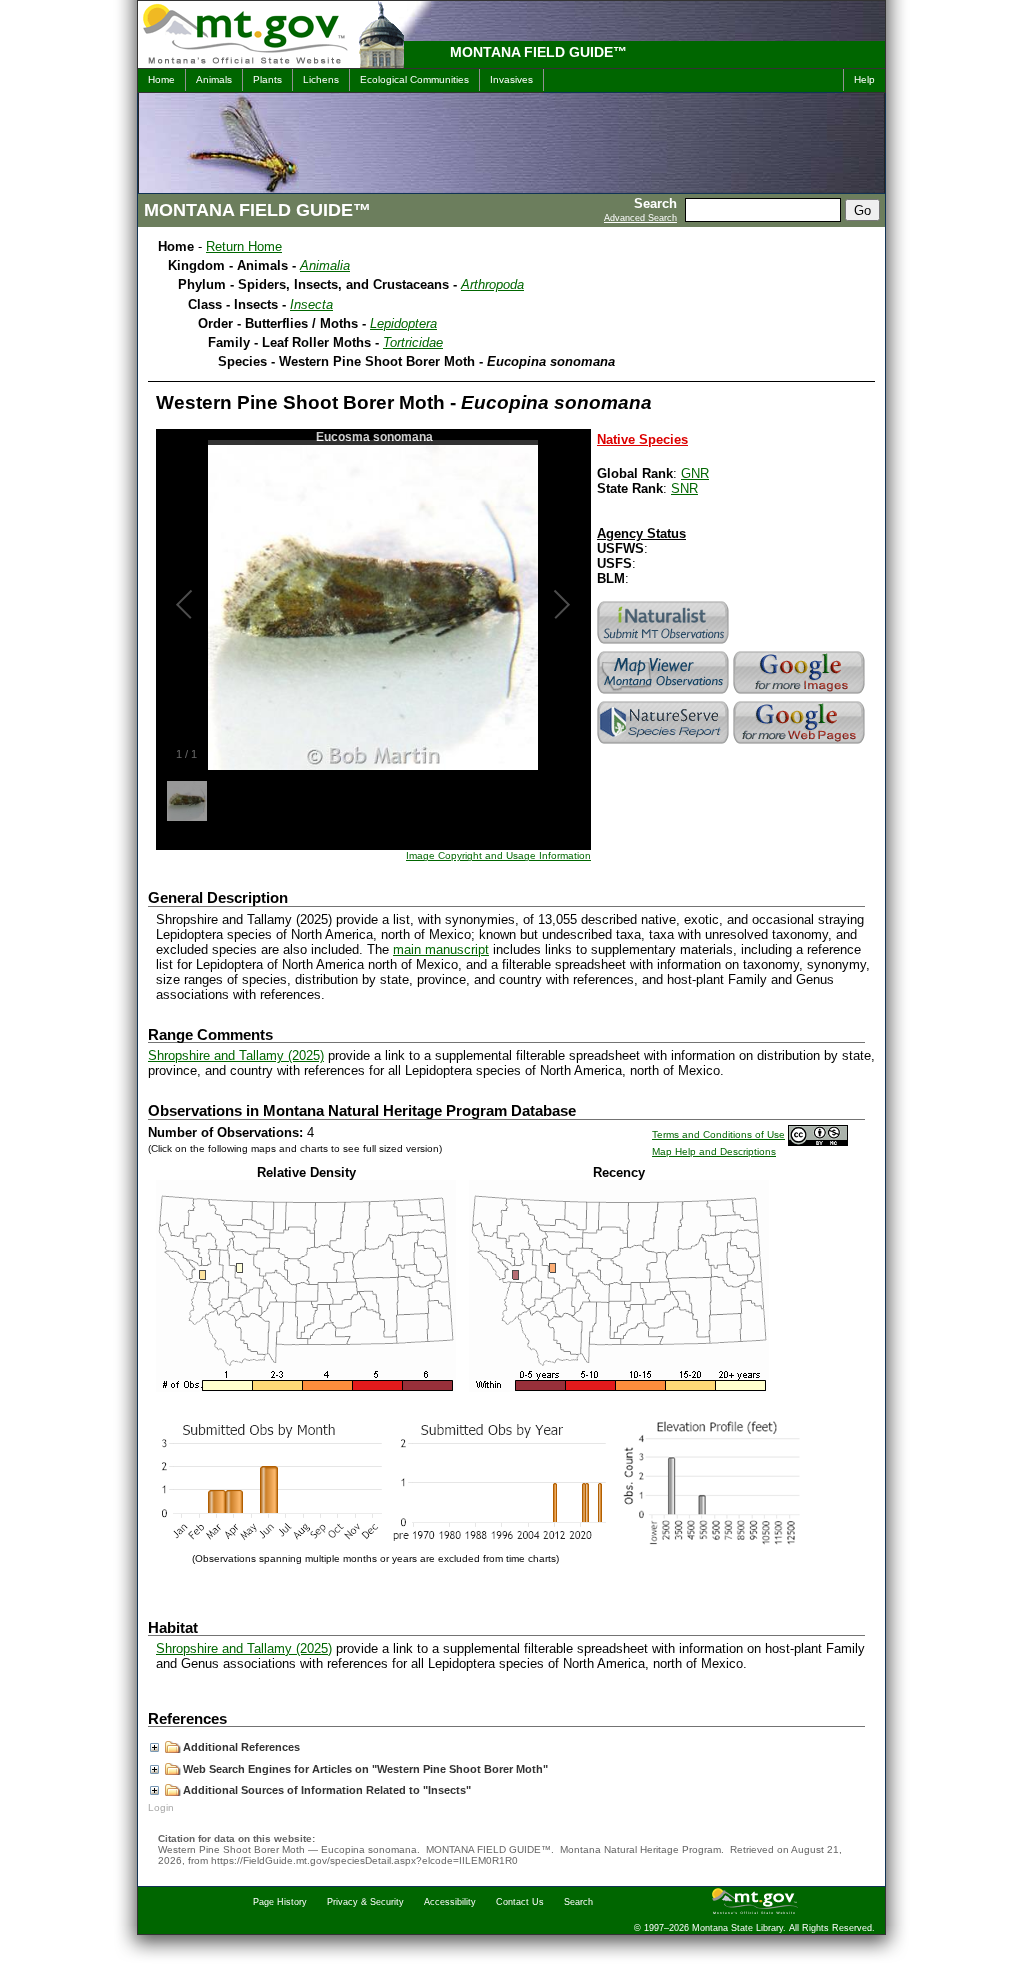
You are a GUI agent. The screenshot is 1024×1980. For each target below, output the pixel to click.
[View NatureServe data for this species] (665, 743)
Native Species (642, 439)
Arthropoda (492, 284)
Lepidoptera (403, 323)
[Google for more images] (801, 693)
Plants (267, 79)
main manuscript (441, 949)
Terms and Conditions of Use (718, 1134)
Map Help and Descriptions (714, 1151)
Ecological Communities (414, 79)
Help (864, 79)
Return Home (244, 246)
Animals (214, 79)
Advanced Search (640, 218)
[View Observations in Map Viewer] (665, 693)
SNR (684, 488)
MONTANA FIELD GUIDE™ (538, 52)
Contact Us (520, 1902)
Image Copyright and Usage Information (498, 855)
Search (578, 1902)
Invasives (511, 79)
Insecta (311, 304)
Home (161, 79)
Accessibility (450, 1902)
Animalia (325, 265)
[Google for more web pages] (801, 743)
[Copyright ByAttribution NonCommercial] (818, 1134)
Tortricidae (413, 342)
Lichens (321, 79)
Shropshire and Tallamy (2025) (236, 1055)
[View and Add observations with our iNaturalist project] (665, 643)
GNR (695, 473)
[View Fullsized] (306, 1387)
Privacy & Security (365, 1902)
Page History (280, 1902)
